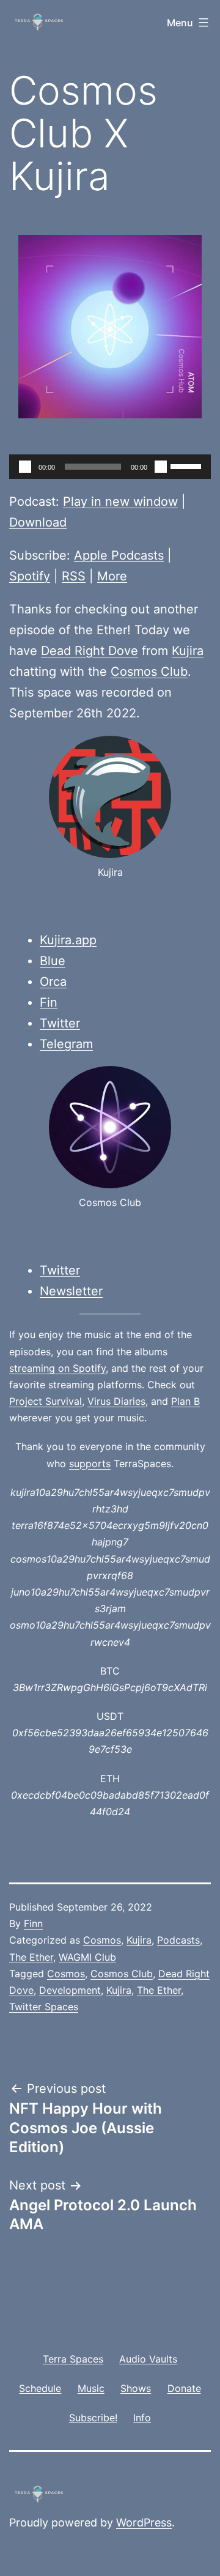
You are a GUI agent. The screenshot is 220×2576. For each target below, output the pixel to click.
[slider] (188, 465)
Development (70, 1990)
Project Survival (46, 1401)
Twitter (60, 1023)
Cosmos (102, 1940)
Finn (33, 1923)
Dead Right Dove (90, 651)
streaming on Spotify (57, 1368)
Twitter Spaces (44, 2007)
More (112, 576)
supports (90, 1464)
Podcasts (178, 1940)
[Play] (25, 467)
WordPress (144, 2522)
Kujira (188, 651)
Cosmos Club (149, 672)
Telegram (66, 1044)
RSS (74, 576)
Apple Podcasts (119, 555)
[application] (110, 467)
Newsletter (71, 1291)
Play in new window (120, 502)
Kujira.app (68, 940)
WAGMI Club (87, 1957)
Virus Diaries (116, 1401)
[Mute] (161, 467)
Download (38, 522)
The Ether (31, 1957)
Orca (53, 982)
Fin (49, 1002)
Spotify (30, 576)
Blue (53, 961)
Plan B (185, 1401)
